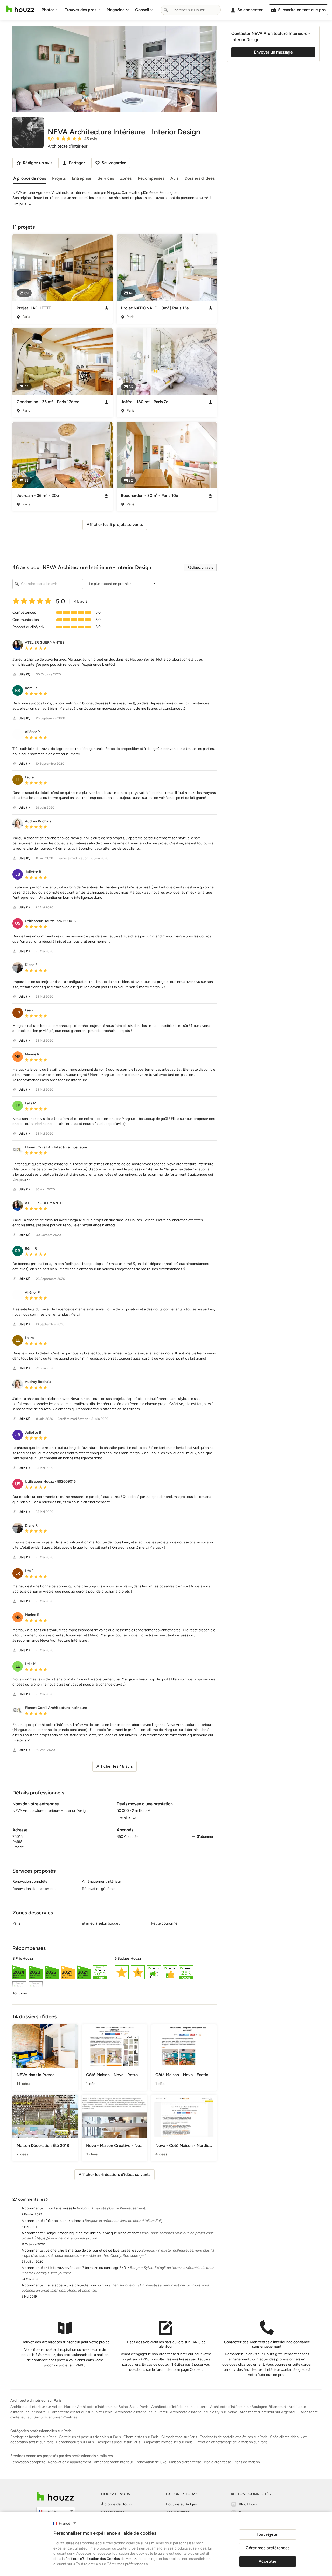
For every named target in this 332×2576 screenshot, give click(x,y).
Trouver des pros (81, 10)
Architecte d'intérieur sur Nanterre (179, 2407)
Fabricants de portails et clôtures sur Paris (234, 2437)
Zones (126, 178)
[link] (21, 1180)
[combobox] (191, 10)
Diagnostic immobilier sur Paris (168, 2442)
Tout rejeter (268, 2534)
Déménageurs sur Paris (75, 2442)
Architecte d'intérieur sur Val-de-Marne (42, 2407)
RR (18, 690)
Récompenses (151, 178)
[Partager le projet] (106, 308)
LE (18, 1106)
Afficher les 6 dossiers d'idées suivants (115, 2175)
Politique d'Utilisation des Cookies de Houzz (101, 2559)
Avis (174, 178)
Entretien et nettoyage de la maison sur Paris (231, 2442)
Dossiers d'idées (200, 178)
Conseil (142, 10)
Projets (59, 178)
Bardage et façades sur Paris (33, 2437)
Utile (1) (24, 764)
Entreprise (82, 178)
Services (106, 178)
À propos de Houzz (117, 2504)
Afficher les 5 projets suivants (115, 525)
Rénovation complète (28, 2462)
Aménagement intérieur (113, 2462)
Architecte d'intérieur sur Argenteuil (269, 2412)
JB (18, 874)
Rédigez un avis (200, 567)
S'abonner (205, 1837)
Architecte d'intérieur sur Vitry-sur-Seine (204, 2412)
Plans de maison (247, 2462)
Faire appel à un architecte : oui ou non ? (78, 2285)
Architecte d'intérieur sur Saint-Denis (82, 2412)
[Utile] (15, 674)
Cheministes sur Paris (141, 2437)
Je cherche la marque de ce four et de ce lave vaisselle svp (93, 2250)
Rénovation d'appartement (70, 2462)
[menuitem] (50, 10)
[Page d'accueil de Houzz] (55, 2496)
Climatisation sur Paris (179, 2437)
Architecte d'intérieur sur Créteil (141, 2412)
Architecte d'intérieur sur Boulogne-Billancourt (248, 2407)
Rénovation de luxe (151, 2462)
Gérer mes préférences (268, 2548)
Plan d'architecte (217, 2462)
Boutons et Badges (181, 2504)
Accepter (268, 2561)
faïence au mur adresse (65, 2221)
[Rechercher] (166, 10)
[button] (122, 584)
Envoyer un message (273, 52)
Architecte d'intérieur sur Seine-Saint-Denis (113, 2407)
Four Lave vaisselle (61, 2208)
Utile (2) (24, 674)
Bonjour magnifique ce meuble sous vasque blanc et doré (92, 2233)
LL (18, 780)
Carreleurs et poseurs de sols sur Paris (90, 2437)
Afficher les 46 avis (115, 1766)
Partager (77, 163)
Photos (48, 10)
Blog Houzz (248, 2504)
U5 (18, 923)
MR (18, 1057)
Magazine (116, 10)
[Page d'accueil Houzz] (20, 9)
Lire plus (19, 204)
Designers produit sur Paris (118, 2442)
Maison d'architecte (185, 2462)
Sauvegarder (114, 163)
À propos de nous (30, 178)
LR (18, 1013)
